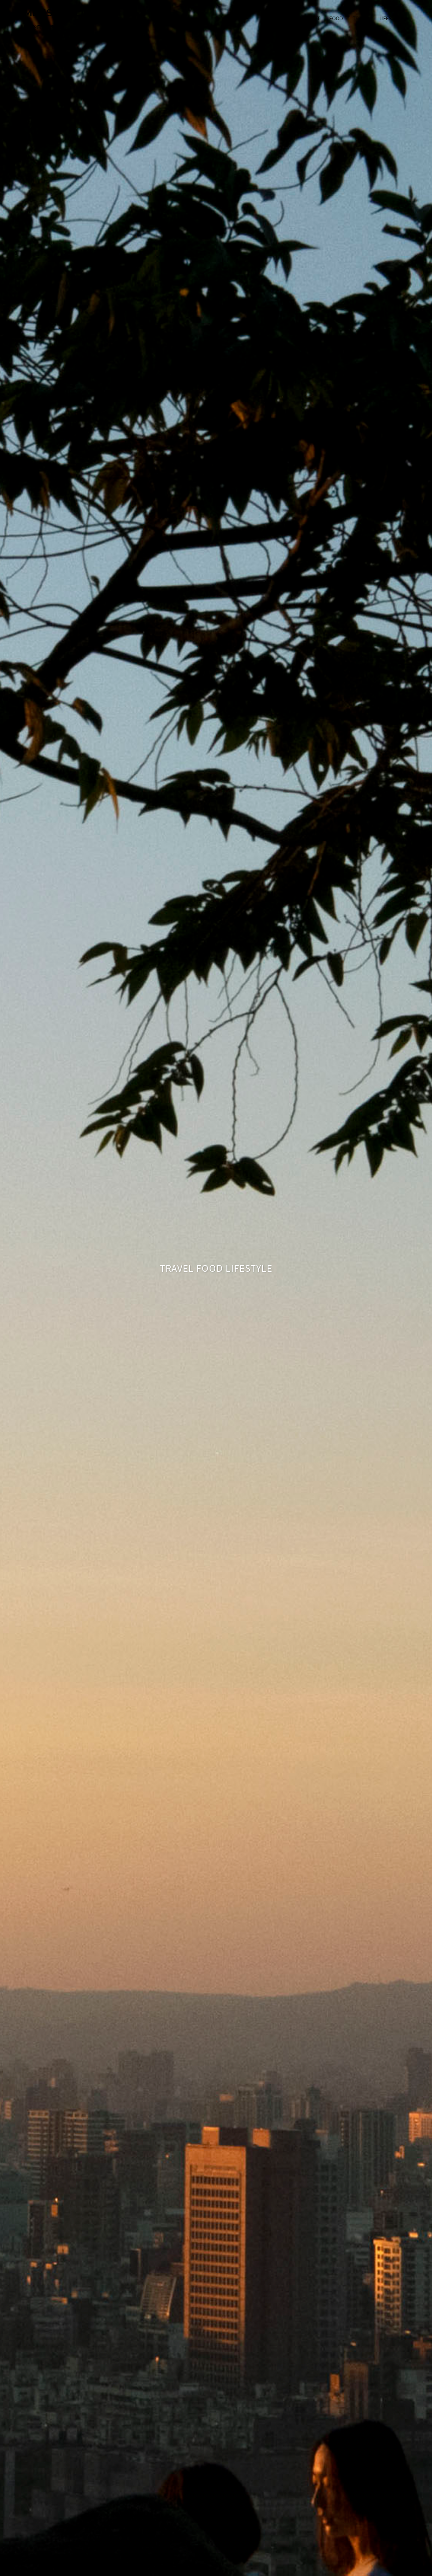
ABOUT (312, 19)
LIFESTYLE (392, 19)
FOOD (336, 19)
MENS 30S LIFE (60, 13)
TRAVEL (361, 19)
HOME (287, 19)
